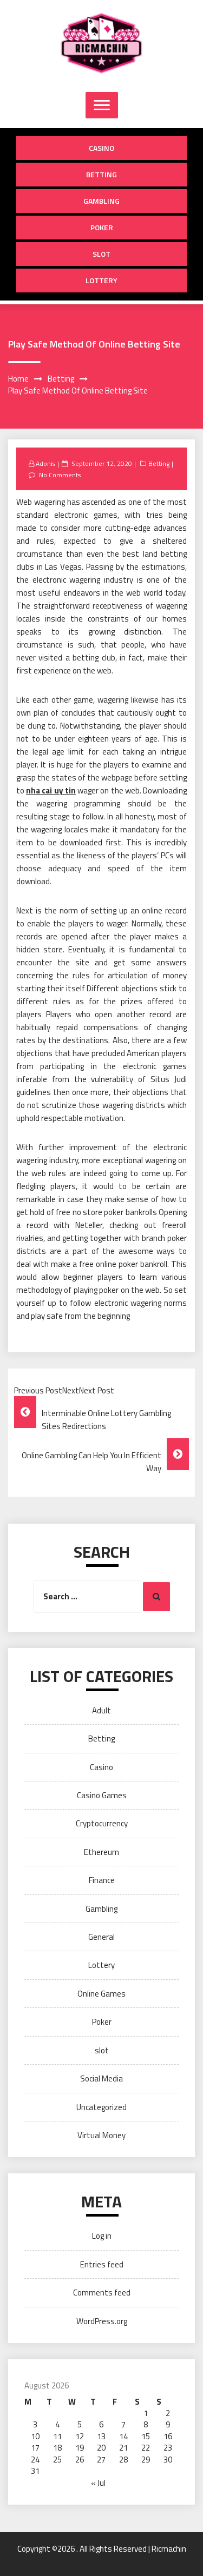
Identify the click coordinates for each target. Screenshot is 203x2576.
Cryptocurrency (102, 1823)
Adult (101, 1710)
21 (123, 2448)
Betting (101, 174)
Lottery (101, 280)
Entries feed (102, 2264)
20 (101, 2448)
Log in (102, 2236)
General (101, 1937)
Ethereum (101, 1852)
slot (101, 254)
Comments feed (102, 2293)
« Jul (98, 2483)
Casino (101, 148)
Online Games (101, 1994)
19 (80, 2448)
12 (80, 2436)
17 (35, 2448)
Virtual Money (101, 2135)
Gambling (101, 201)
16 (168, 2436)
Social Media (101, 2078)
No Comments (60, 475)
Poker (102, 227)
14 (123, 2436)
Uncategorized (101, 2107)
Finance (102, 1880)
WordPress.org (102, 2321)
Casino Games (102, 1795)
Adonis (45, 463)
